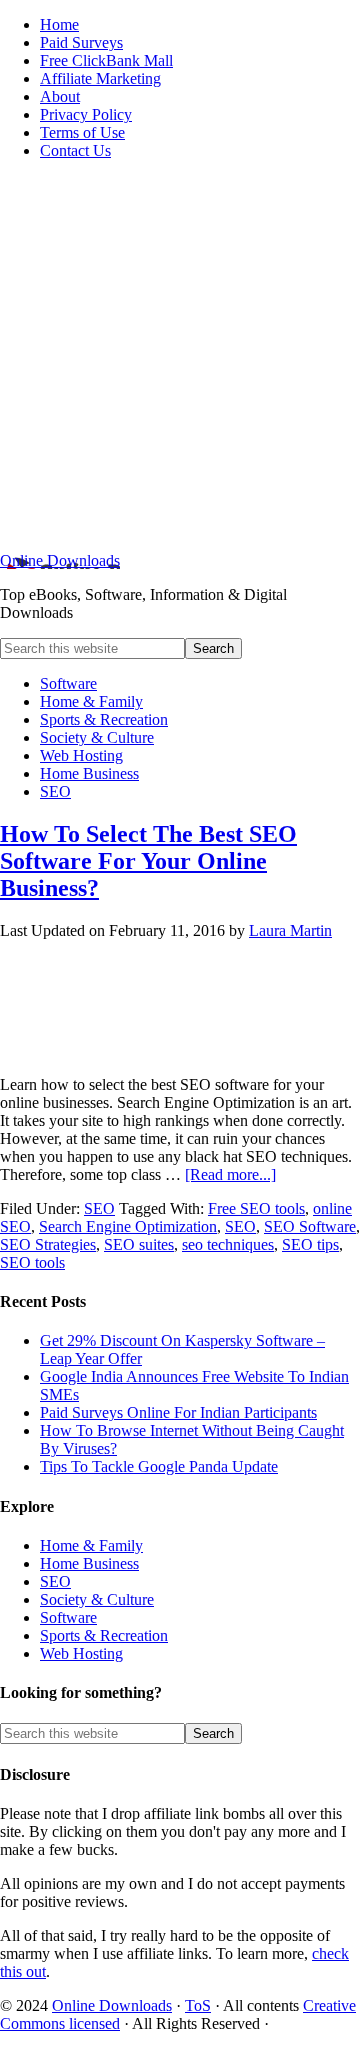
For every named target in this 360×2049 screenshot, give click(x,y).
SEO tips (310, 1244)
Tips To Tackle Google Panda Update (159, 1466)
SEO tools (32, 1262)
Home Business (89, 1563)
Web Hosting (81, 1653)
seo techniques (228, 1244)
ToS (198, 2005)
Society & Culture (97, 1599)
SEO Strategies (48, 1244)
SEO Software (310, 1226)
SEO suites (139, 1244)
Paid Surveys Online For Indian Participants (178, 1412)
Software (68, 1617)
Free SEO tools (256, 1208)
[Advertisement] (180, 356)
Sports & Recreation (104, 1635)
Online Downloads (60, 560)
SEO (99, 1208)
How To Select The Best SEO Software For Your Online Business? (148, 861)
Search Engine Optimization (128, 1226)
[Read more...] (230, 1174)
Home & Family (91, 1545)
